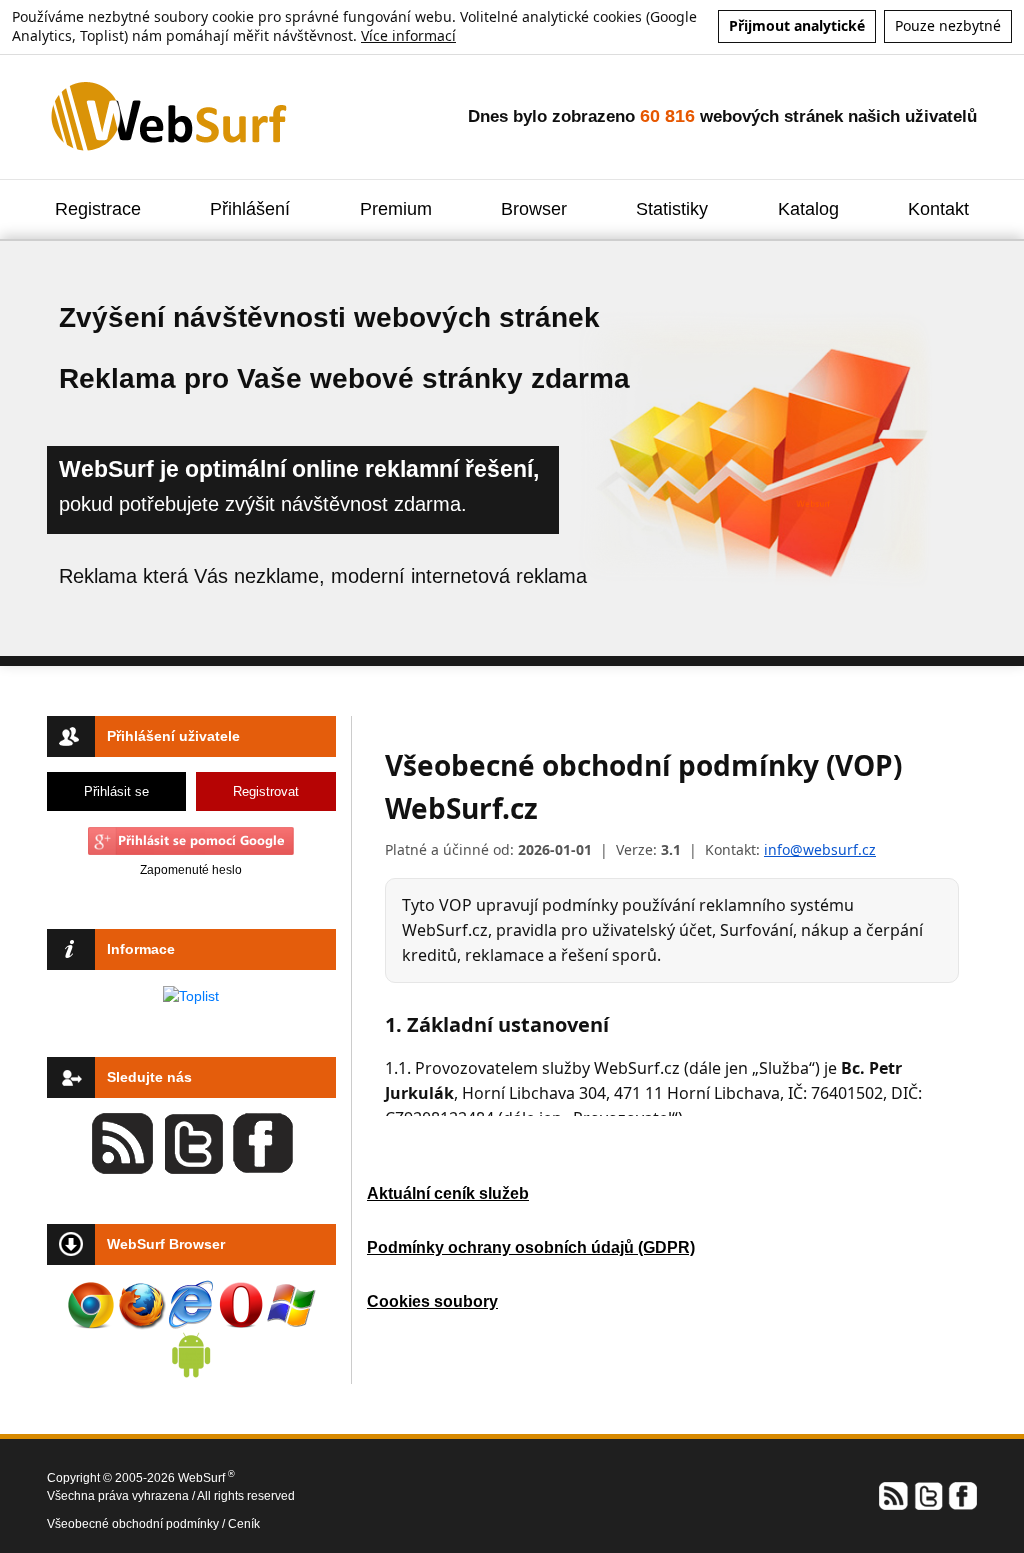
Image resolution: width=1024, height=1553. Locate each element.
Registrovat (266, 791)
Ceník (244, 1524)
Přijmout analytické (797, 25)
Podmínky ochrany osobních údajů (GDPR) (531, 1247)
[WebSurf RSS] (894, 1494)
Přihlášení (250, 209)
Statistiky (672, 209)
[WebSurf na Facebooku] (962, 1494)
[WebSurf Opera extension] (241, 1305)
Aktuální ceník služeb (448, 1193)
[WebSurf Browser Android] (191, 1355)
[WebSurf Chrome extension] (91, 1305)
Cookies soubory (432, 1301)
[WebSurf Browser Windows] (291, 1305)
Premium (396, 209)
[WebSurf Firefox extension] (141, 1305)
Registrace (98, 209)
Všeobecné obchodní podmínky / (137, 1524)
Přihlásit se (116, 791)
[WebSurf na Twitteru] (928, 1494)
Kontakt (938, 209)
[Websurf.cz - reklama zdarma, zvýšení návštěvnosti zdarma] (171, 115)
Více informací (408, 35)
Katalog (808, 209)
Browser (534, 209)
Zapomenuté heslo (191, 870)
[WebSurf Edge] (191, 1305)
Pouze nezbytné (948, 25)
